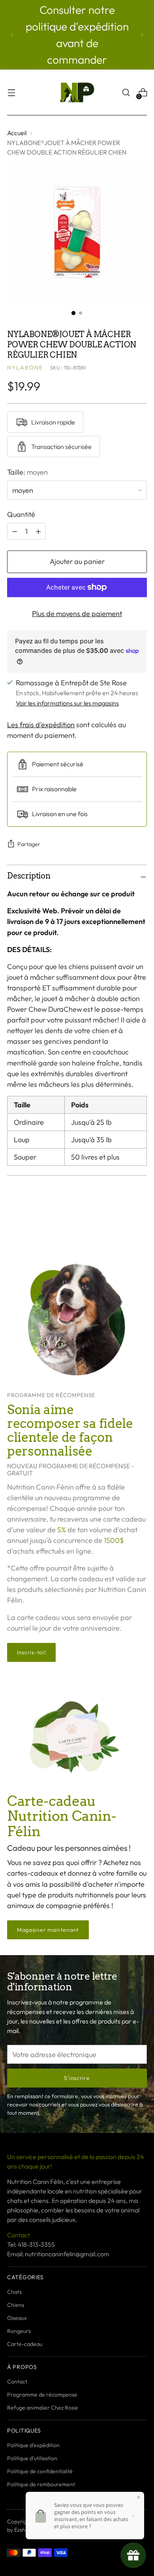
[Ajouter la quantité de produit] (15, 531)
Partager (29, 844)
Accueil (17, 133)
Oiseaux (17, 2318)
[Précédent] (12, 35)
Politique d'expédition (33, 2445)
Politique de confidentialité (40, 2471)
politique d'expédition (77, 26)
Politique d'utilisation (32, 2458)
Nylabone (25, 368)
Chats (14, 2292)
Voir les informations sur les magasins (67, 703)
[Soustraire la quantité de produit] (38, 531)
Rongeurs (19, 2331)
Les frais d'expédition (41, 725)
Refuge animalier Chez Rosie (43, 2408)
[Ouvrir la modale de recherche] (126, 93)
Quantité (21, 514)
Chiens (16, 2305)
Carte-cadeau (25, 2344)
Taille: (27, 472)
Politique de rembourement (41, 2484)
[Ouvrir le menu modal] (11, 93)
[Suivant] (142, 35)
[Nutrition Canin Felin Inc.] (77, 92)
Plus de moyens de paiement (77, 614)
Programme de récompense (42, 2395)
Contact (17, 2382)
